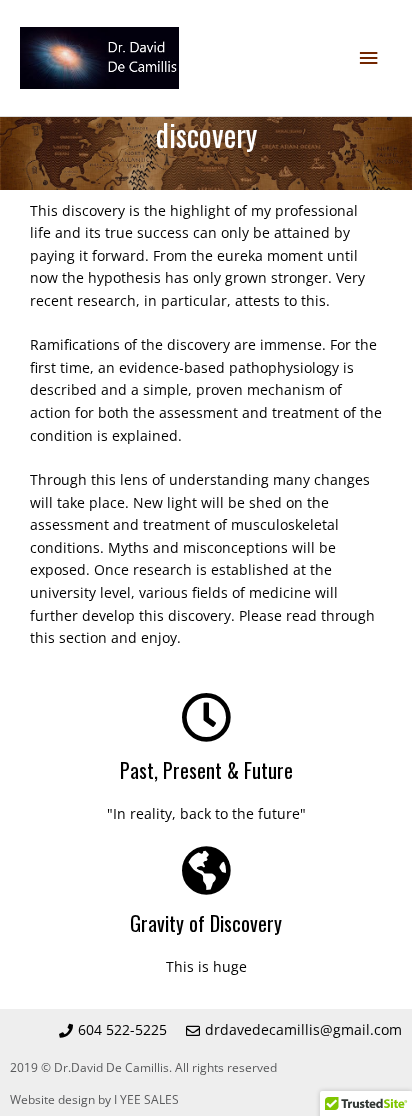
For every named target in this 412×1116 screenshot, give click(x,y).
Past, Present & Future (206, 770)
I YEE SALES (146, 1099)
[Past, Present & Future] (206, 717)
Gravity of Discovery (206, 923)
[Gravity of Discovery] (206, 870)
